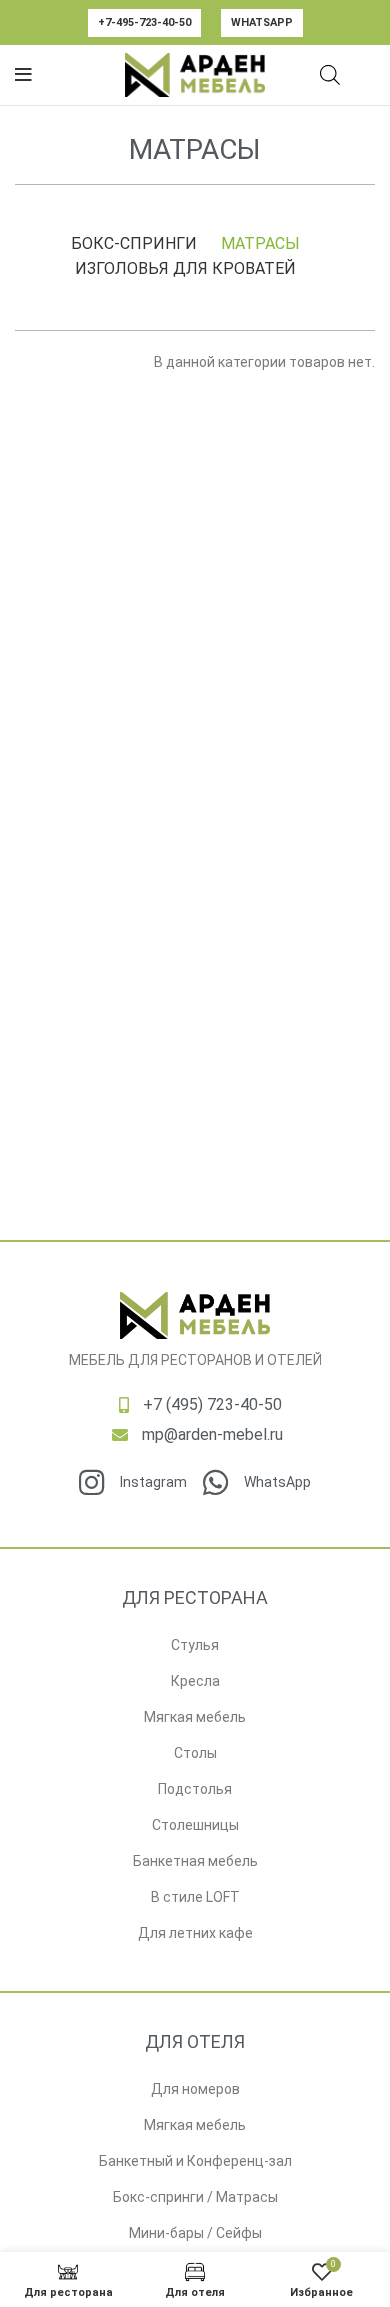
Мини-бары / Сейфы (195, 2233)
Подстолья (195, 1789)
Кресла (195, 1681)
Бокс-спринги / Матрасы (195, 2197)
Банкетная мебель (195, 1861)
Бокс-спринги (134, 243)
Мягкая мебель (195, 1717)
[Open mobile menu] (23, 75)
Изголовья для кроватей (185, 268)
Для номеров (195, 2089)
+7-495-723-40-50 (144, 22)
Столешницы (195, 1825)
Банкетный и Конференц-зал (195, 2161)
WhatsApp (262, 22)
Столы (195, 1753)
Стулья (195, 1645)
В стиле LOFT (195, 1897)
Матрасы (260, 243)
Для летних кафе (195, 1933)
